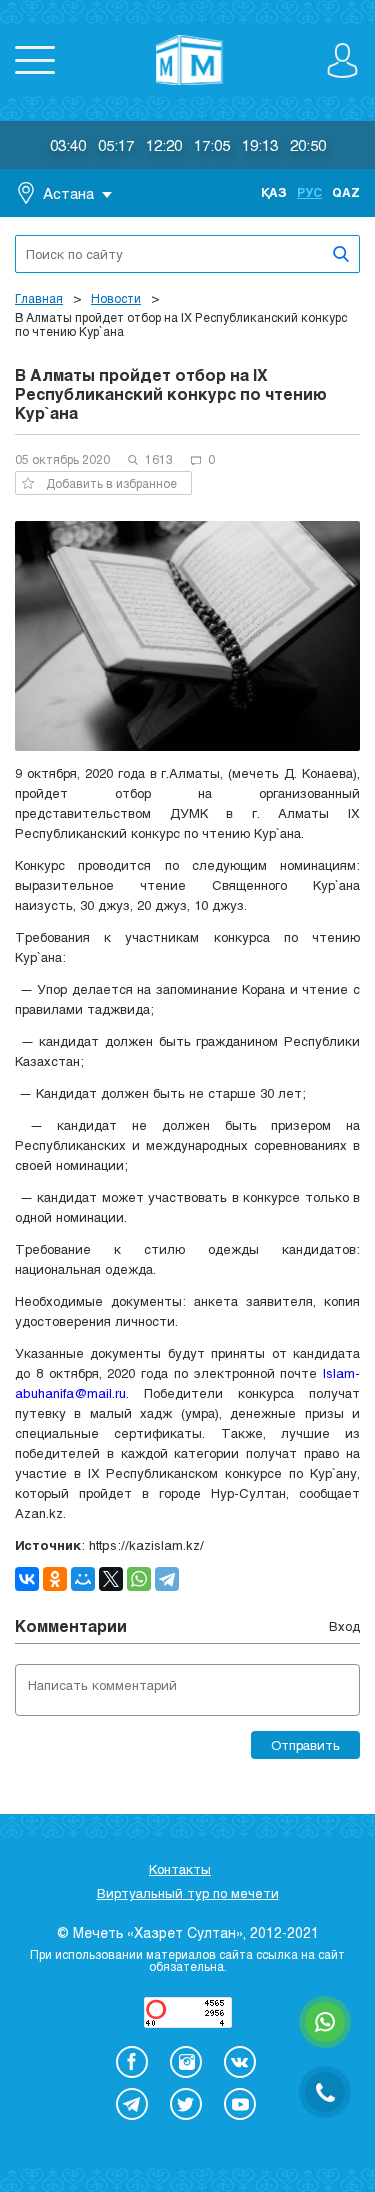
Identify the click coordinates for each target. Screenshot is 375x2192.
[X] (111, 1579)
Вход (344, 1626)
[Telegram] (167, 1579)
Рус (309, 192)
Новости (116, 298)
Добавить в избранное (111, 483)
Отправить (305, 1745)
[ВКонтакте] (27, 1579)
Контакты (180, 1869)
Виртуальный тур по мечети (188, 1893)
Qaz (346, 192)
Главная (39, 298)
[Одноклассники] (55, 1579)
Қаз (274, 192)
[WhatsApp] (139, 1579)
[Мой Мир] (83, 1579)
